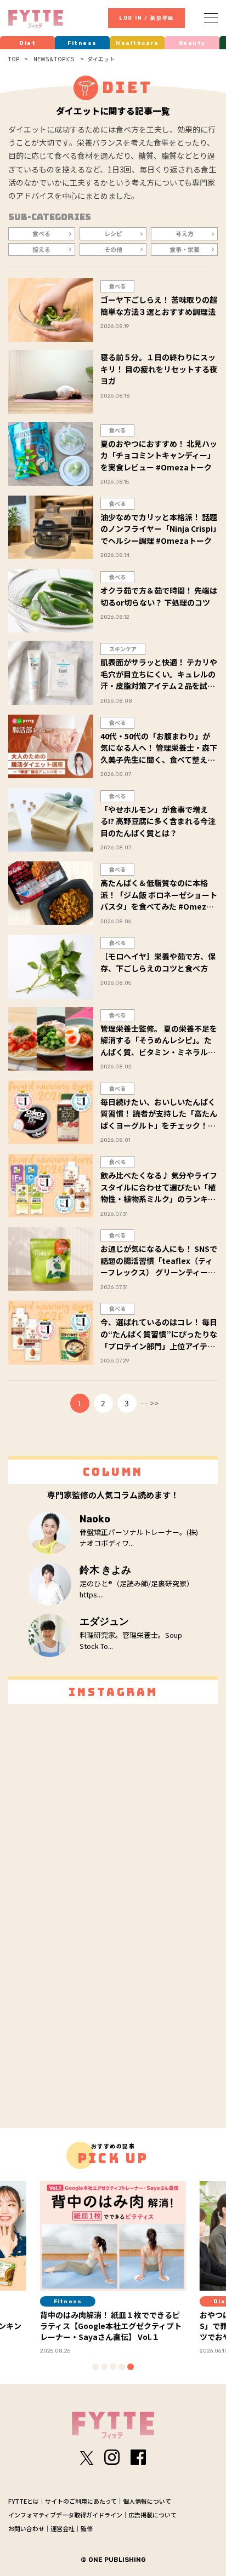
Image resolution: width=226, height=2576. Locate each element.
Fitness (82, 43)
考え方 (185, 233)
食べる (41, 233)
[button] (95, 2367)
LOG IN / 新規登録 (146, 18)
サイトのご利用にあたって (81, 2501)
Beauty (192, 43)
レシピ (113, 233)
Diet (27, 43)
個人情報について (147, 2501)
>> (154, 1403)
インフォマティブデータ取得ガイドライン (65, 2515)
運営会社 (63, 2528)
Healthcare (137, 43)
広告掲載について (152, 2515)
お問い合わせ (26, 2528)
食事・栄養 (185, 249)
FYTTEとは (24, 2501)
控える (41, 249)
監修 (87, 2528)
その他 (113, 249)
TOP (14, 59)
